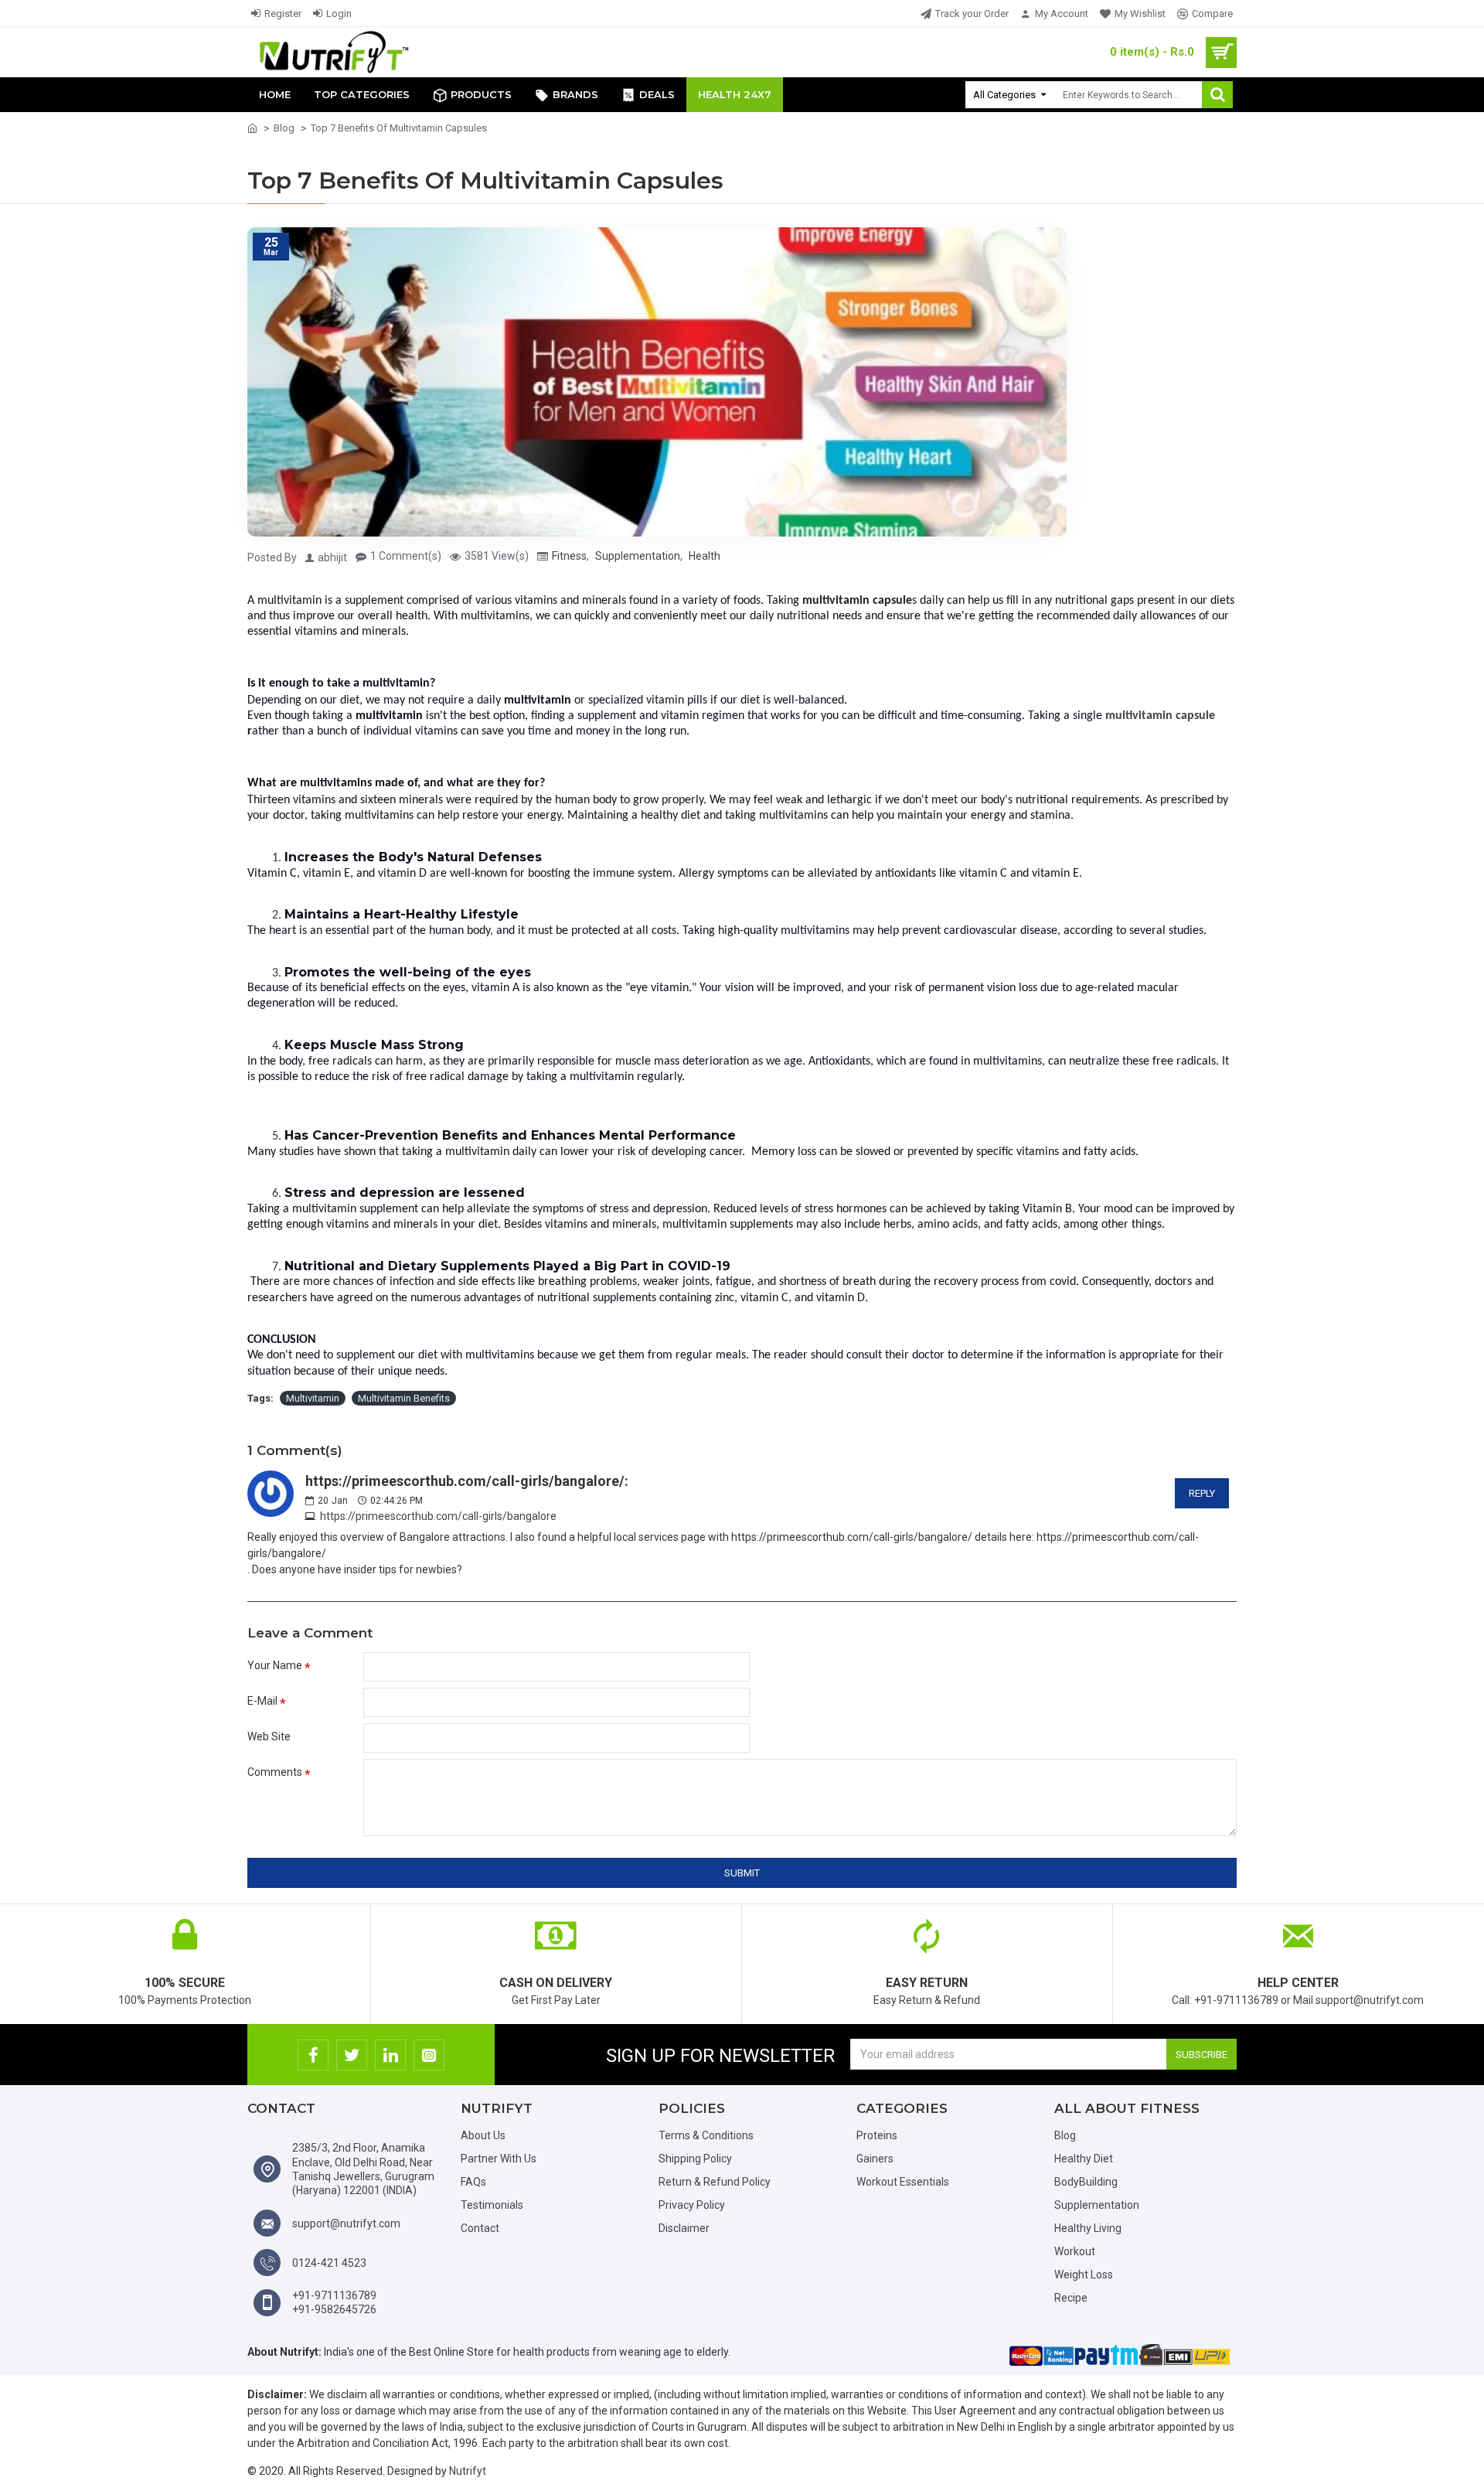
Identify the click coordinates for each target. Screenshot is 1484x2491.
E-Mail (262, 1701)
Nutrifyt (468, 2471)
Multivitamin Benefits (404, 1398)
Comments (275, 1772)
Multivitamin (313, 1398)
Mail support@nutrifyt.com (1358, 2000)
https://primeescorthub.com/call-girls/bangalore (438, 1516)
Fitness (569, 556)
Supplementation (638, 556)
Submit (742, 1873)
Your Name (275, 1665)
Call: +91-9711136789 (1225, 2000)
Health (705, 556)
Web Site (269, 1736)
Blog (284, 128)
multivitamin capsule (1160, 716)
